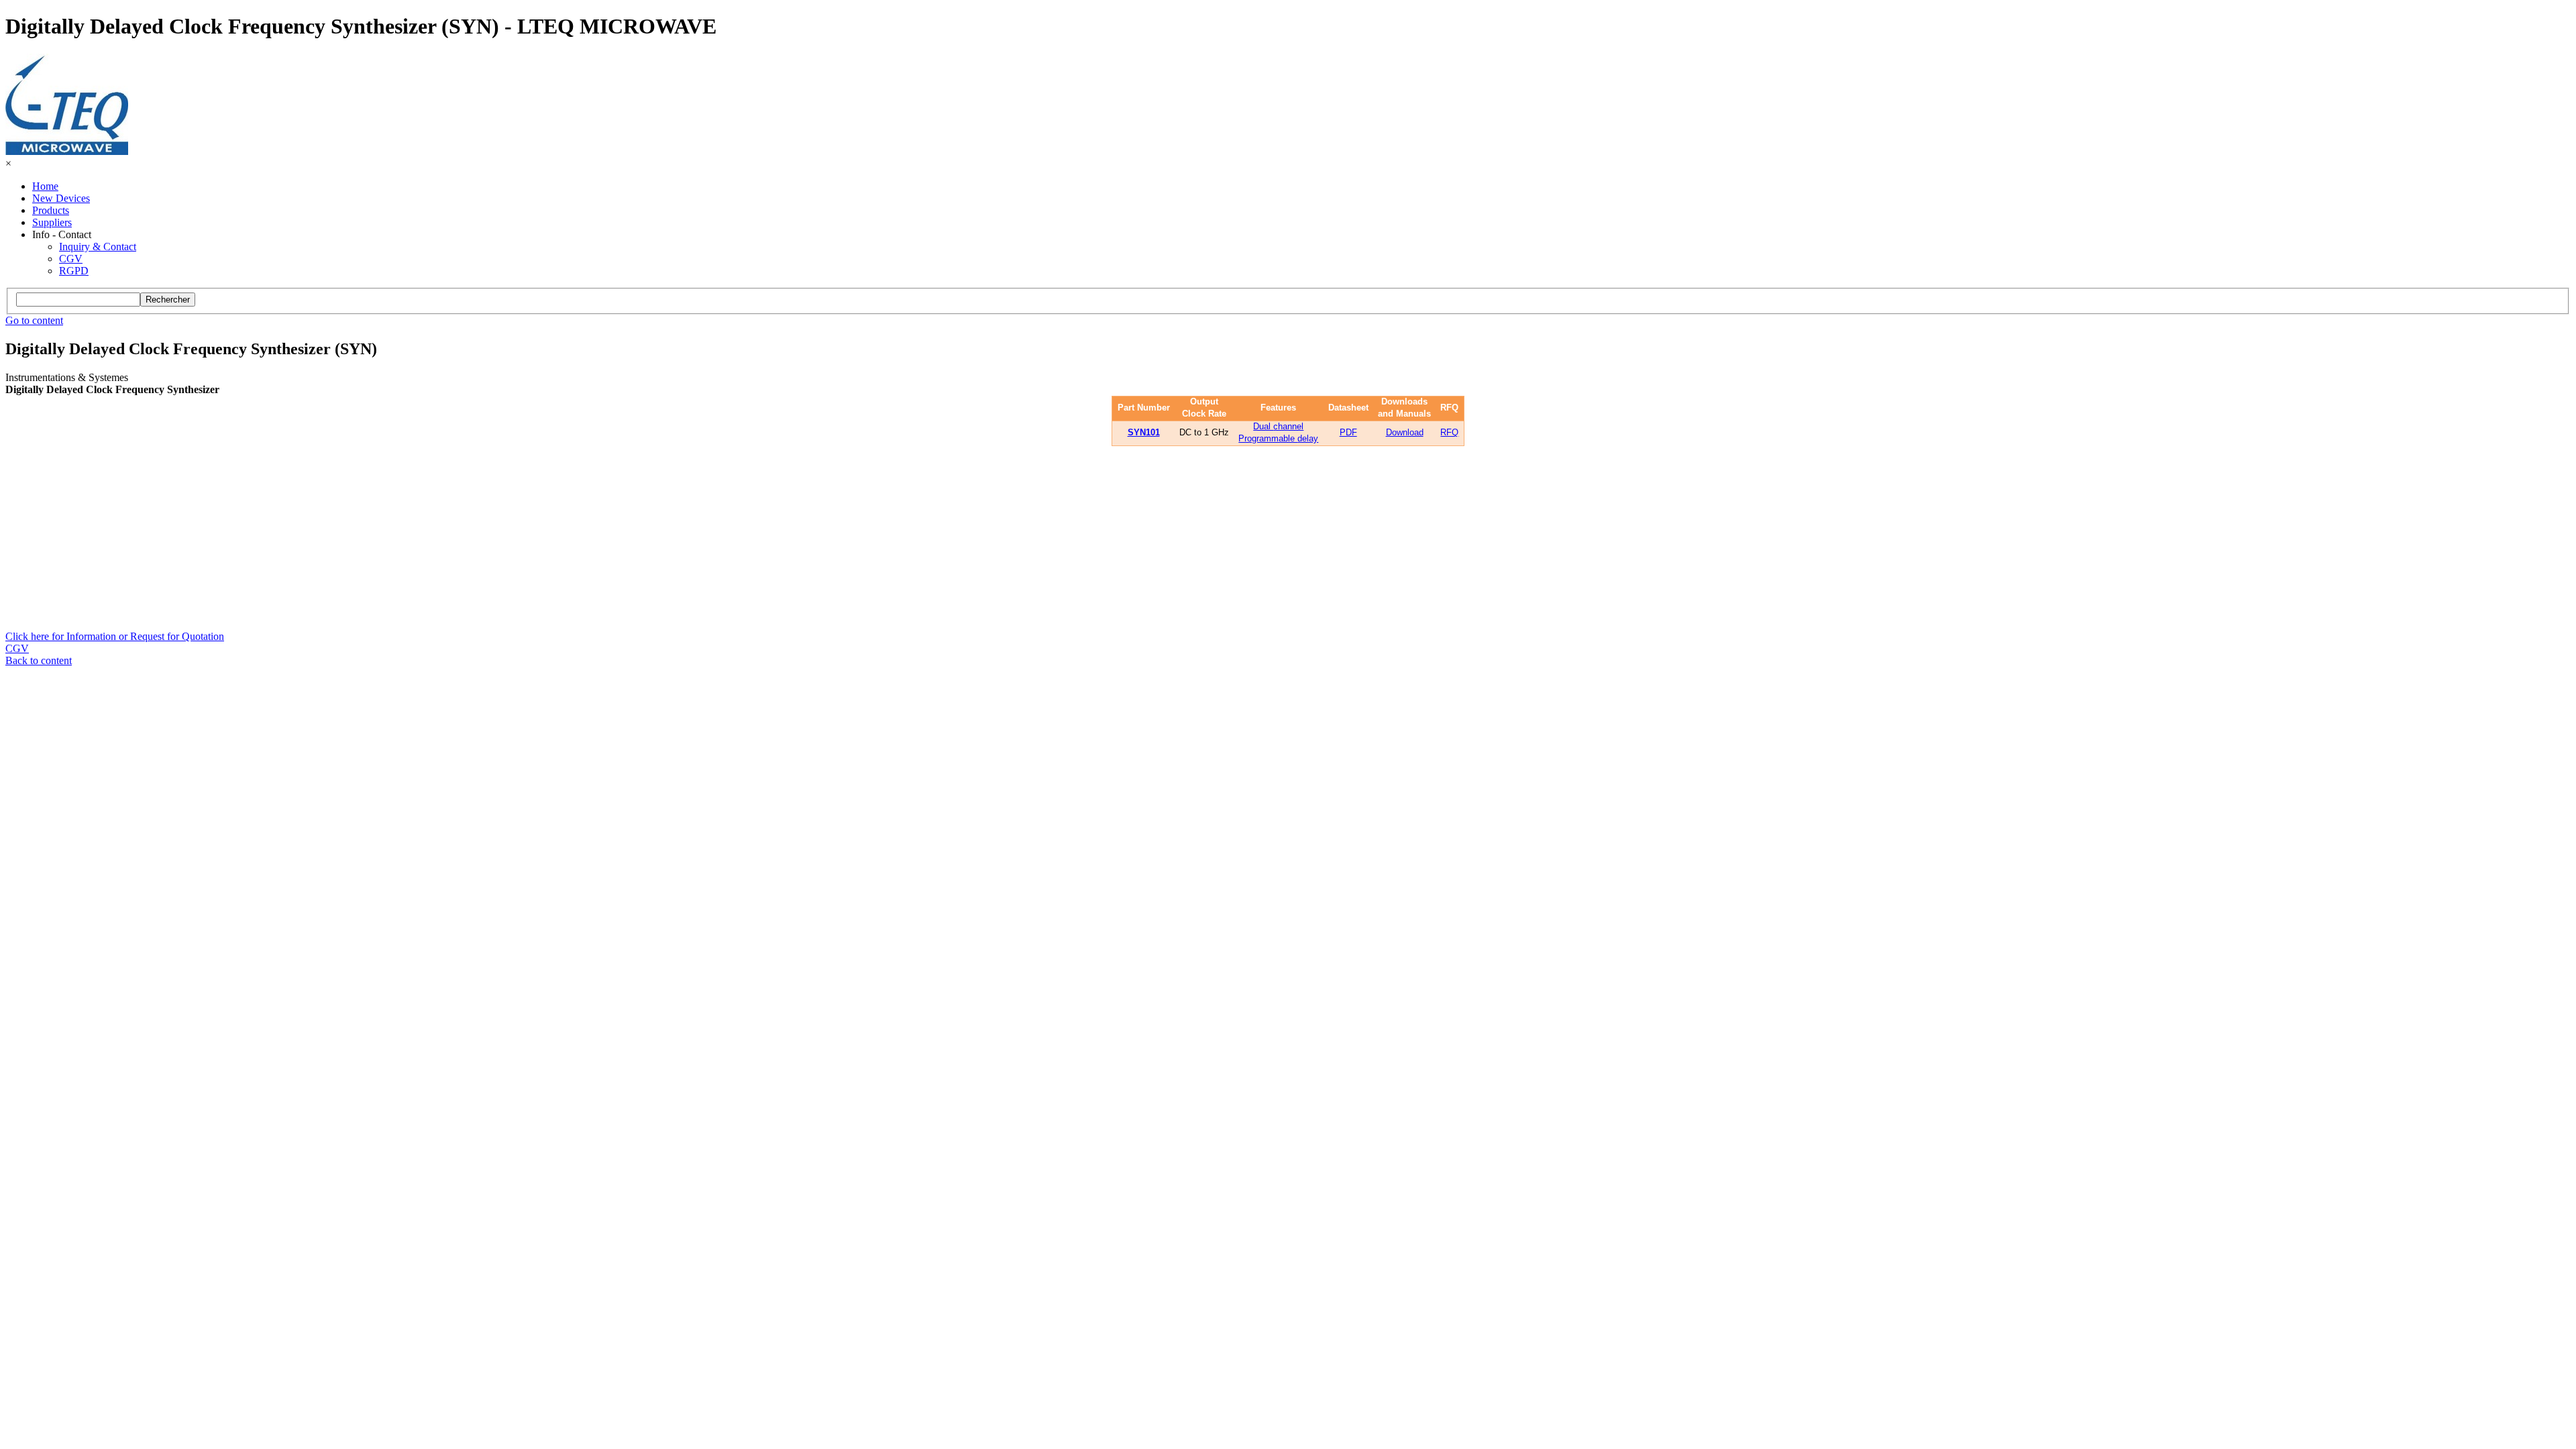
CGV (71, 259)
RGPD (74, 271)
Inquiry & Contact (98, 247)
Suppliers (52, 222)
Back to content (39, 660)
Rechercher (168, 300)
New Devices (61, 198)
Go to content (34, 320)
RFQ (1449, 432)
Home (45, 186)
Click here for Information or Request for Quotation (115, 636)
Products (51, 210)
